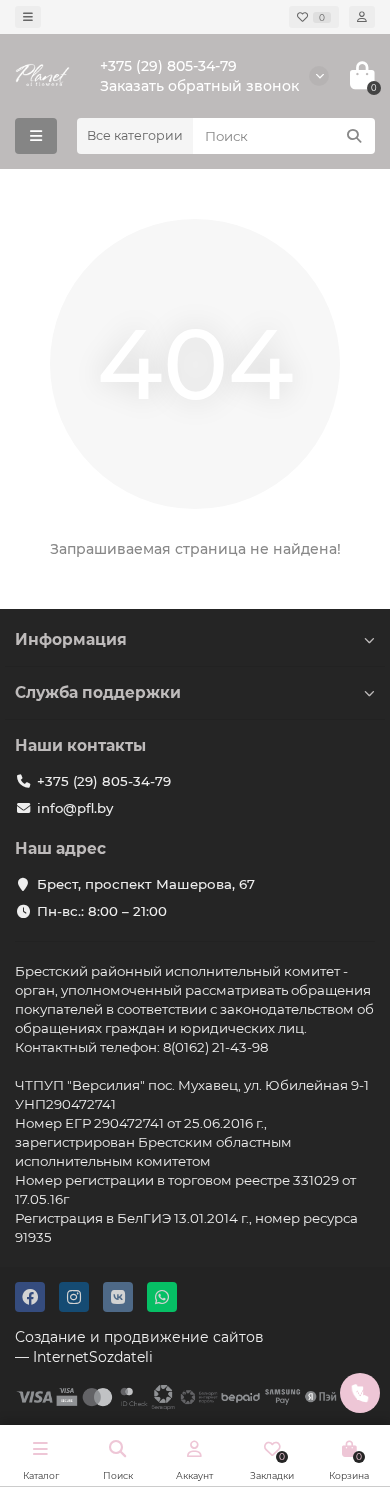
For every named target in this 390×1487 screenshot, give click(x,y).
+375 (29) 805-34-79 (168, 66)
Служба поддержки (98, 692)
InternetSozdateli (93, 1357)
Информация (71, 639)
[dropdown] (28, 17)
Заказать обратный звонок (199, 86)
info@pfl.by (75, 808)
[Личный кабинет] (362, 17)
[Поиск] (354, 136)
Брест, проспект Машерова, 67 (146, 884)
